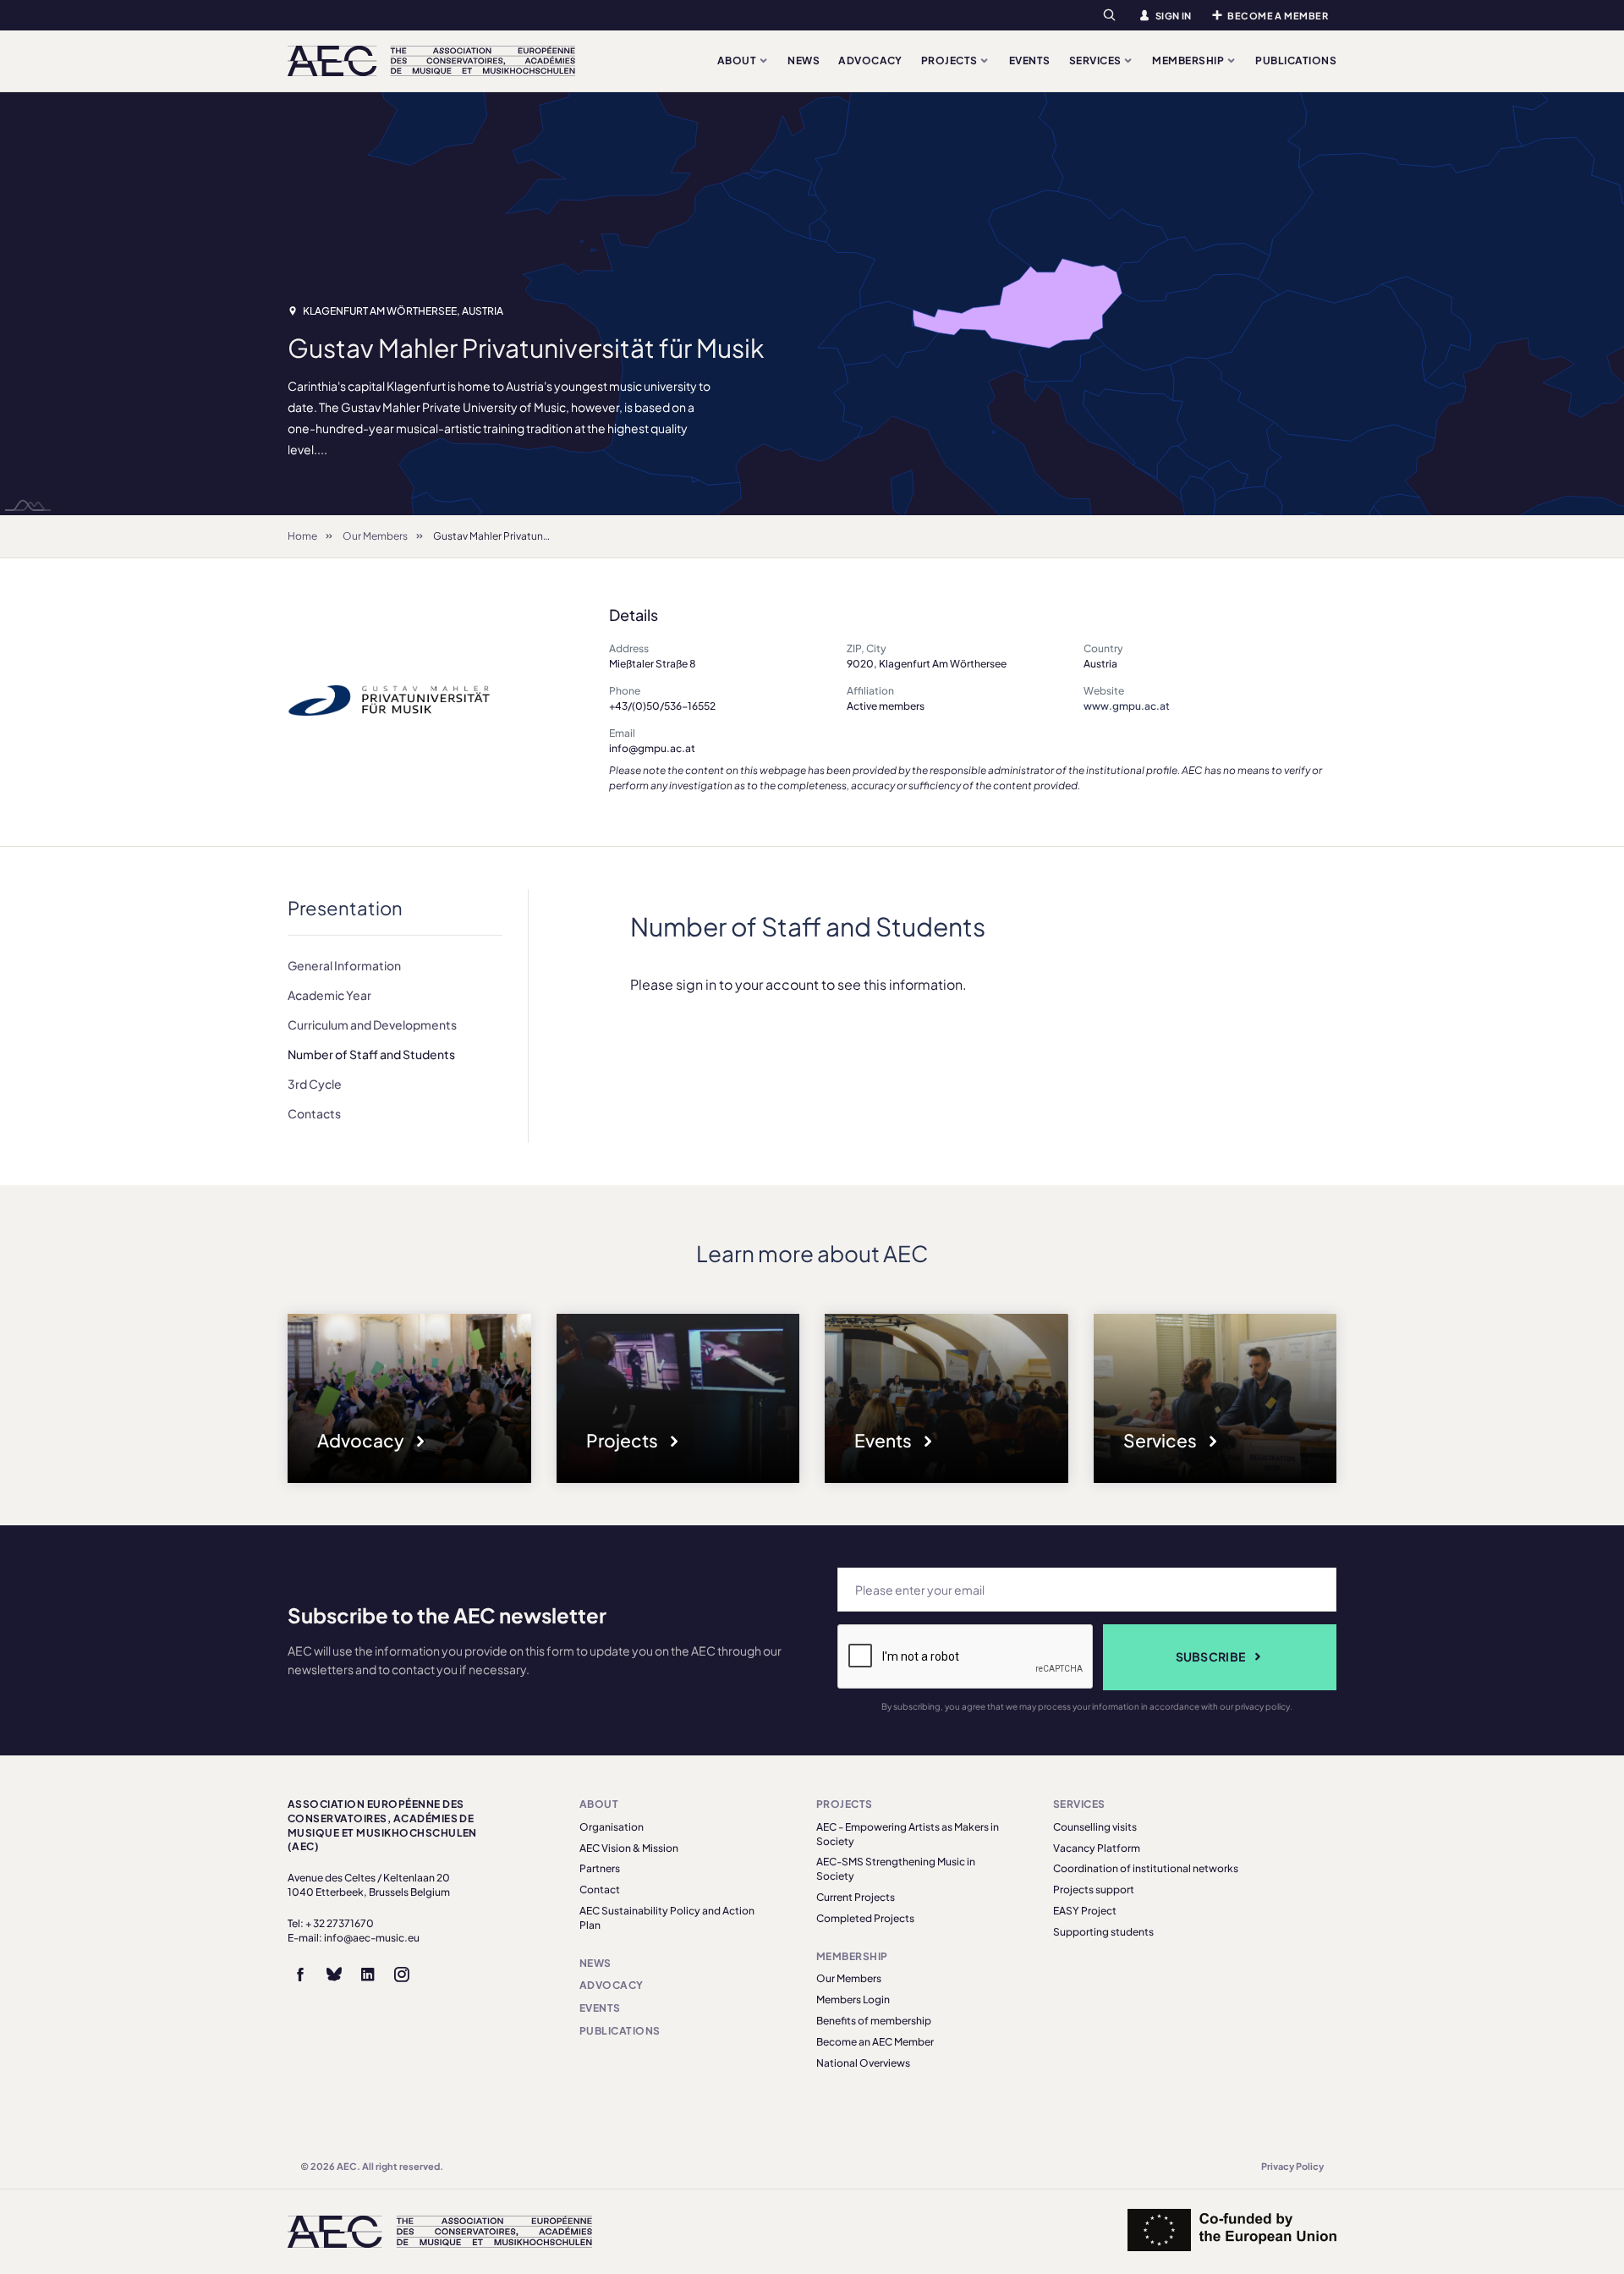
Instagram (402, 1975)
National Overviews (863, 2063)
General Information (344, 965)
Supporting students (1103, 1932)
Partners (600, 1868)
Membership (1189, 60)
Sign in (1174, 16)
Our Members (375, 536)
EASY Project (1085, 1911)
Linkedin (368, 1975)
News (804, 60)
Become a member (1278, 16)
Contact (600, 1890)
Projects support (1094, 1890)
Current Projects (856, 1897)
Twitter (334, 1975)
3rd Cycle (315, 1084)
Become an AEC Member (875, 2042)
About (738, 60)
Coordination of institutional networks (1146, 1868)
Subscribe (1211, 1656)
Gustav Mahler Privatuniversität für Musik (530, 536)
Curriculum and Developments (372, 1024)
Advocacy (870, 60)
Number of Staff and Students (371, 1054)
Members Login (853, 1999)
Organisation (612, 1827)
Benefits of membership (874, 2021)
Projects (950, 60)
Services (1096, 60)
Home (302, 536)
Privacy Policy (1292, 2166)
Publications (1296, 60)
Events (1030, 60)
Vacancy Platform (1097, 1848)
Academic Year (329, 995)
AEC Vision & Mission (629, 1848)
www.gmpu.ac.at (1127, 706)
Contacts (314, 1113)
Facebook (300, 1975)
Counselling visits (1095, 1827)
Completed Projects (865, 1918)
